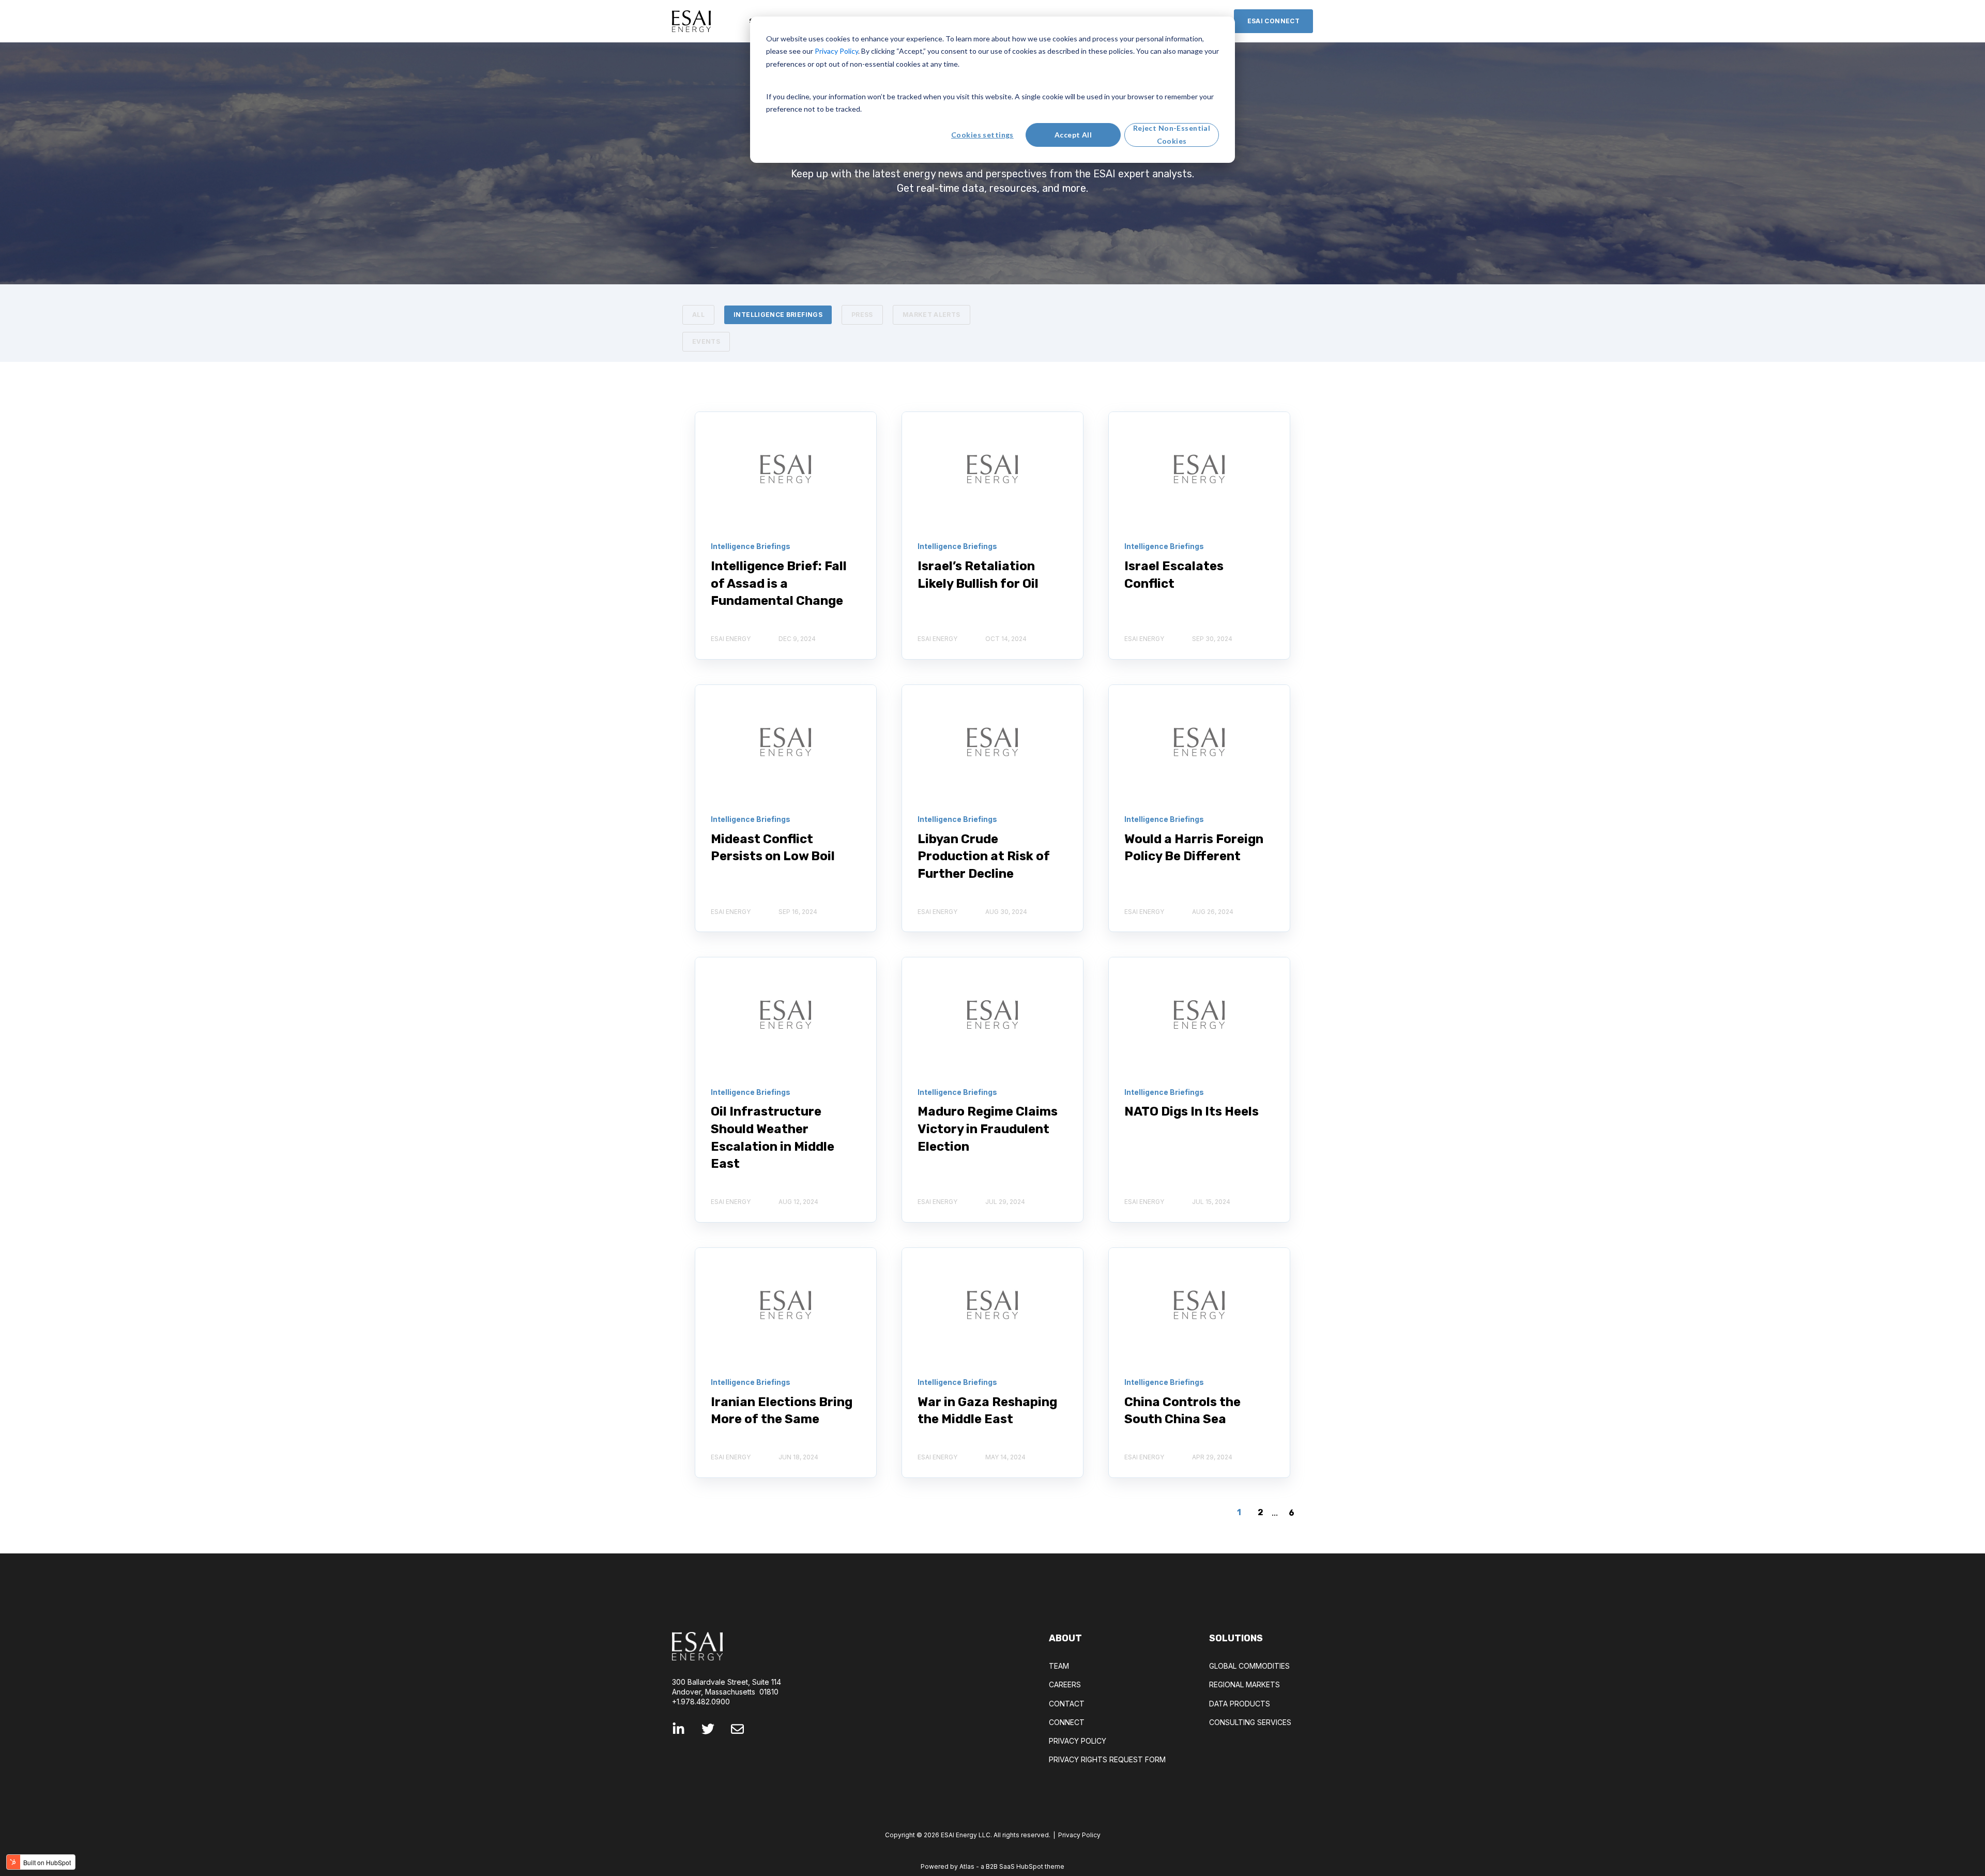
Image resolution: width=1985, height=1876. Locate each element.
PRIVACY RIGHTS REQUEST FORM (1107, 1759)
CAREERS (1065, 1684)
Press (862, 315)
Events (706, 341)
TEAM (1059, 1666)
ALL (698, 315)
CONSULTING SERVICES (1250, 1722)
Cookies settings (982, 135)
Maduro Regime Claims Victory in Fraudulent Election (988, 1129)
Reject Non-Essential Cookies (1172, 134)
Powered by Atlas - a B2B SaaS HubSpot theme (993, 1866)
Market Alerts (932, 315)
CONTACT (1067, 1704)
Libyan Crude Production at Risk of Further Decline (984, 856)
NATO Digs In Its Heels (1192, 1111)
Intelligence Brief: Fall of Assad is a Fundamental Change (779, 583)
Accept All (1073, 135)
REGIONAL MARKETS (1245, 1684)
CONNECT (1067, 1722)
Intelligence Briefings (778, 315)
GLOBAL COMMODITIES (1249, 1666)
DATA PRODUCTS (1240, 1704)
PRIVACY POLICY (1078, 1741)
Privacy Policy (1079, 1835)
